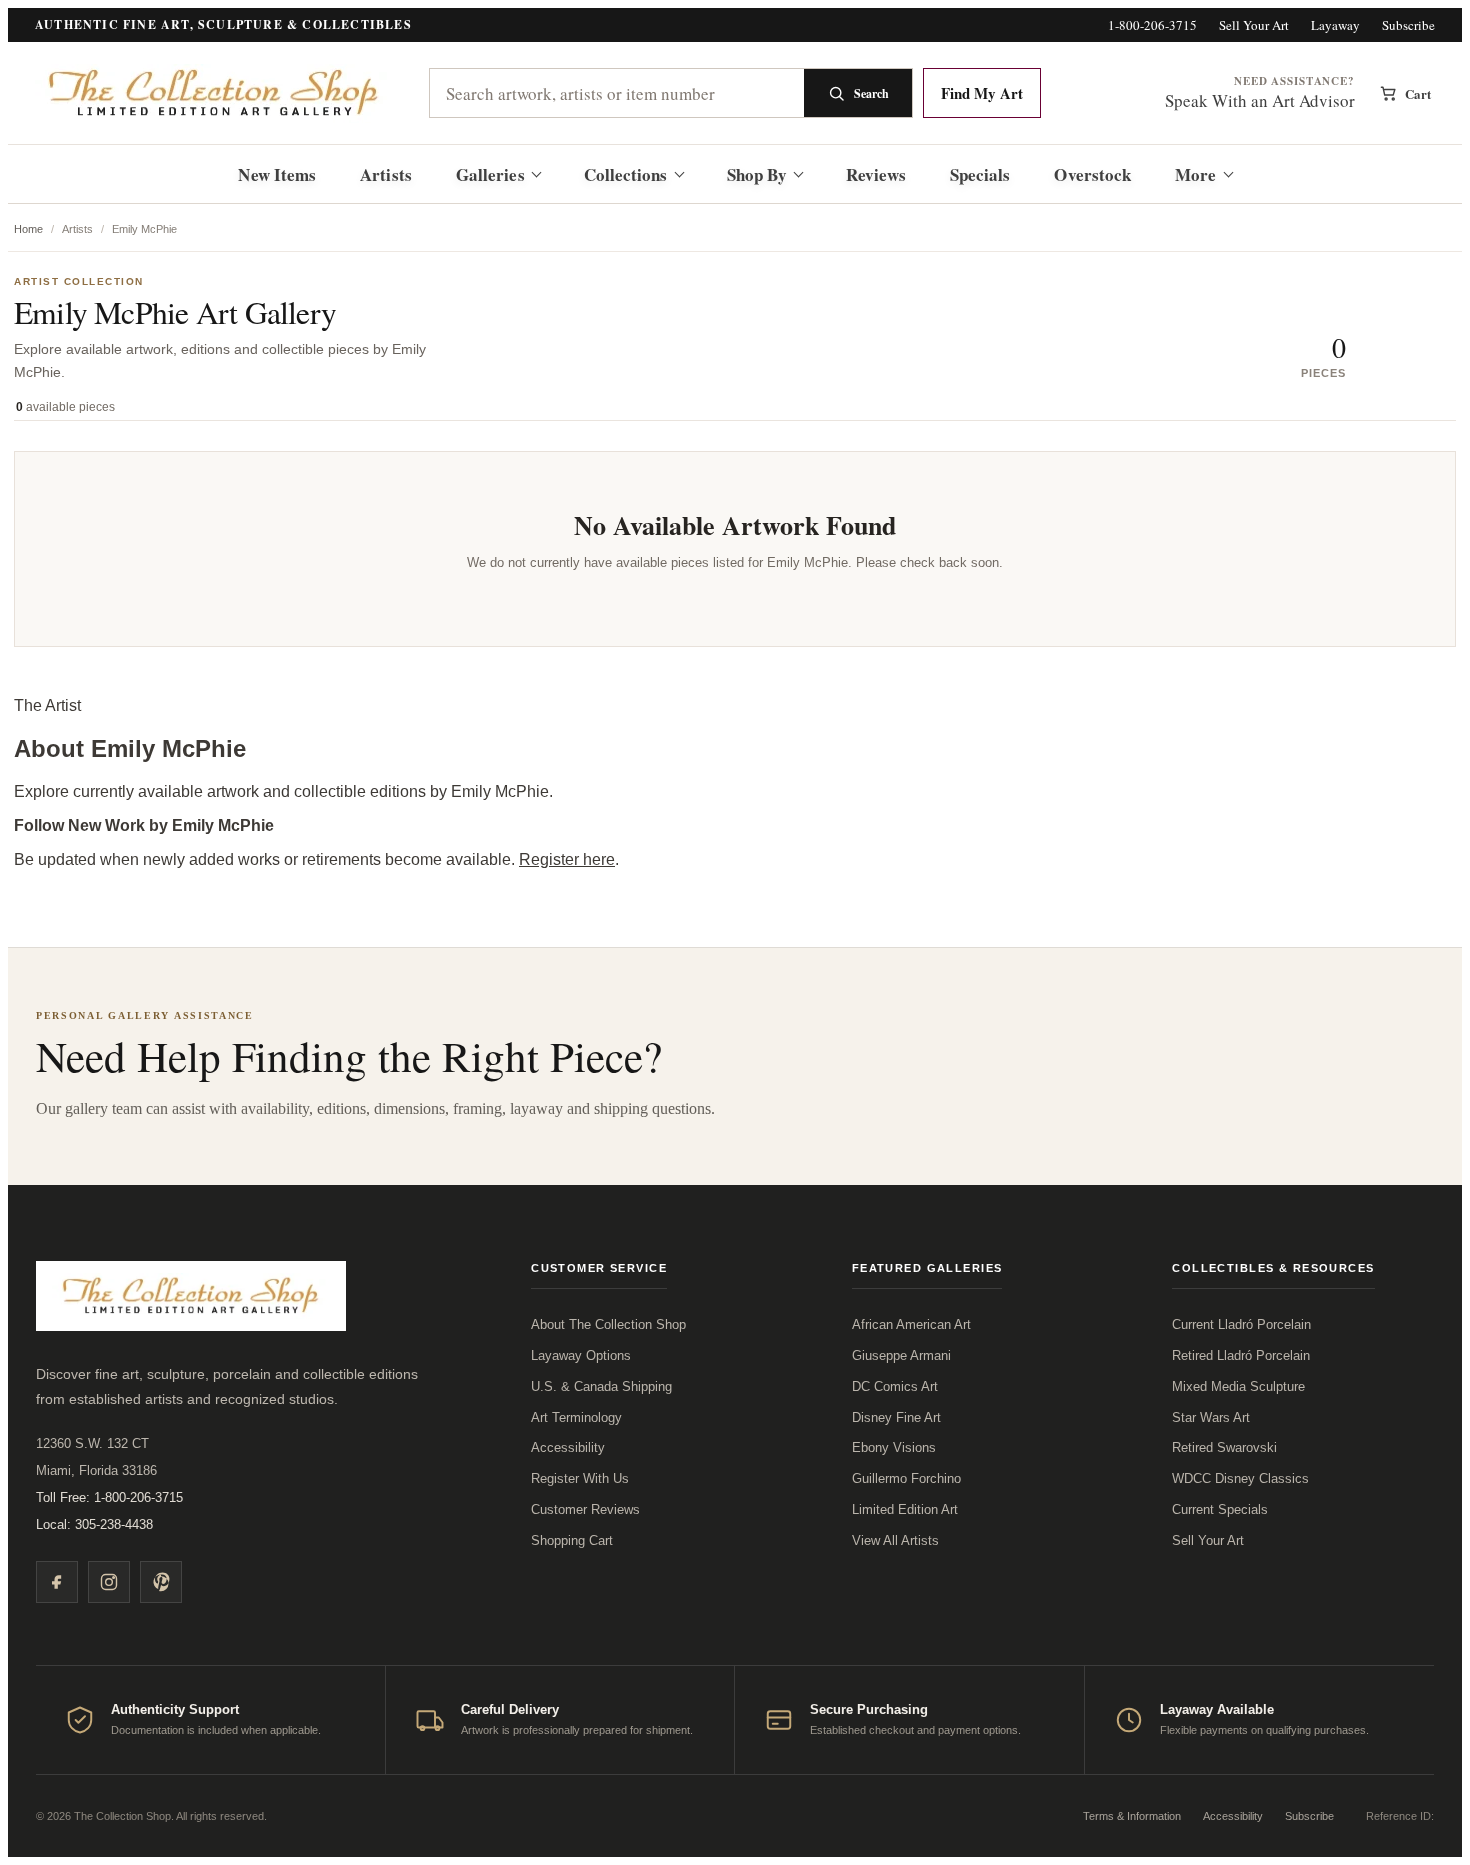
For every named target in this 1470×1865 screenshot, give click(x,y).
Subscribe (1408, 25)
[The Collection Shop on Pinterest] (161, 1582)
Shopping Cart (572, 1540)
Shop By (757, 174)
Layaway (1335, 25)
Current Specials (1220, 1509)
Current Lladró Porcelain (1241, 1324)
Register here (567, 859)
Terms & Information (1132, 1816)
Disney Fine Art (896, 1417)
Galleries (490, 174)
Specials (980, 174)
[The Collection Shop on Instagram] (109, 1582)
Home (28, 229)
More (1195, 174)
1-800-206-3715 (1152, 25)
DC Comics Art (895, 1386)
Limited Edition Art (905, 1509)
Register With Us (580, 1478)
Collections (626, 174)
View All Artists (895, 1540)
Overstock (1092, 174)
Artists (386, 174)
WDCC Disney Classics (1240, 1478)
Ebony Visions (894, 1447)
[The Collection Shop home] (215, 93)
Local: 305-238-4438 (94, 1524)
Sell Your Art (1254, 25)
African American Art (911, 1324)
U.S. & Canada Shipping (601, 1386)
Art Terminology (576, 1417)
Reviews (876, 174)
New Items (277, 174)
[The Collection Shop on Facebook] (57, 1582)
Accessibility (568, 1447)
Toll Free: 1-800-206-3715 (109, 1497)
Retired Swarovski (1224, 1447)
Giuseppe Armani (901, 1355)
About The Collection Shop (608, 1324)
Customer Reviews (585, 1509)
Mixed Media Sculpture (1238, 1386)
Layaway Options (581, 1355)
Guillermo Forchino (906, 1478)
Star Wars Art (1211, 1417)
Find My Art (982, 93)
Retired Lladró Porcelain (1241, 1355)
